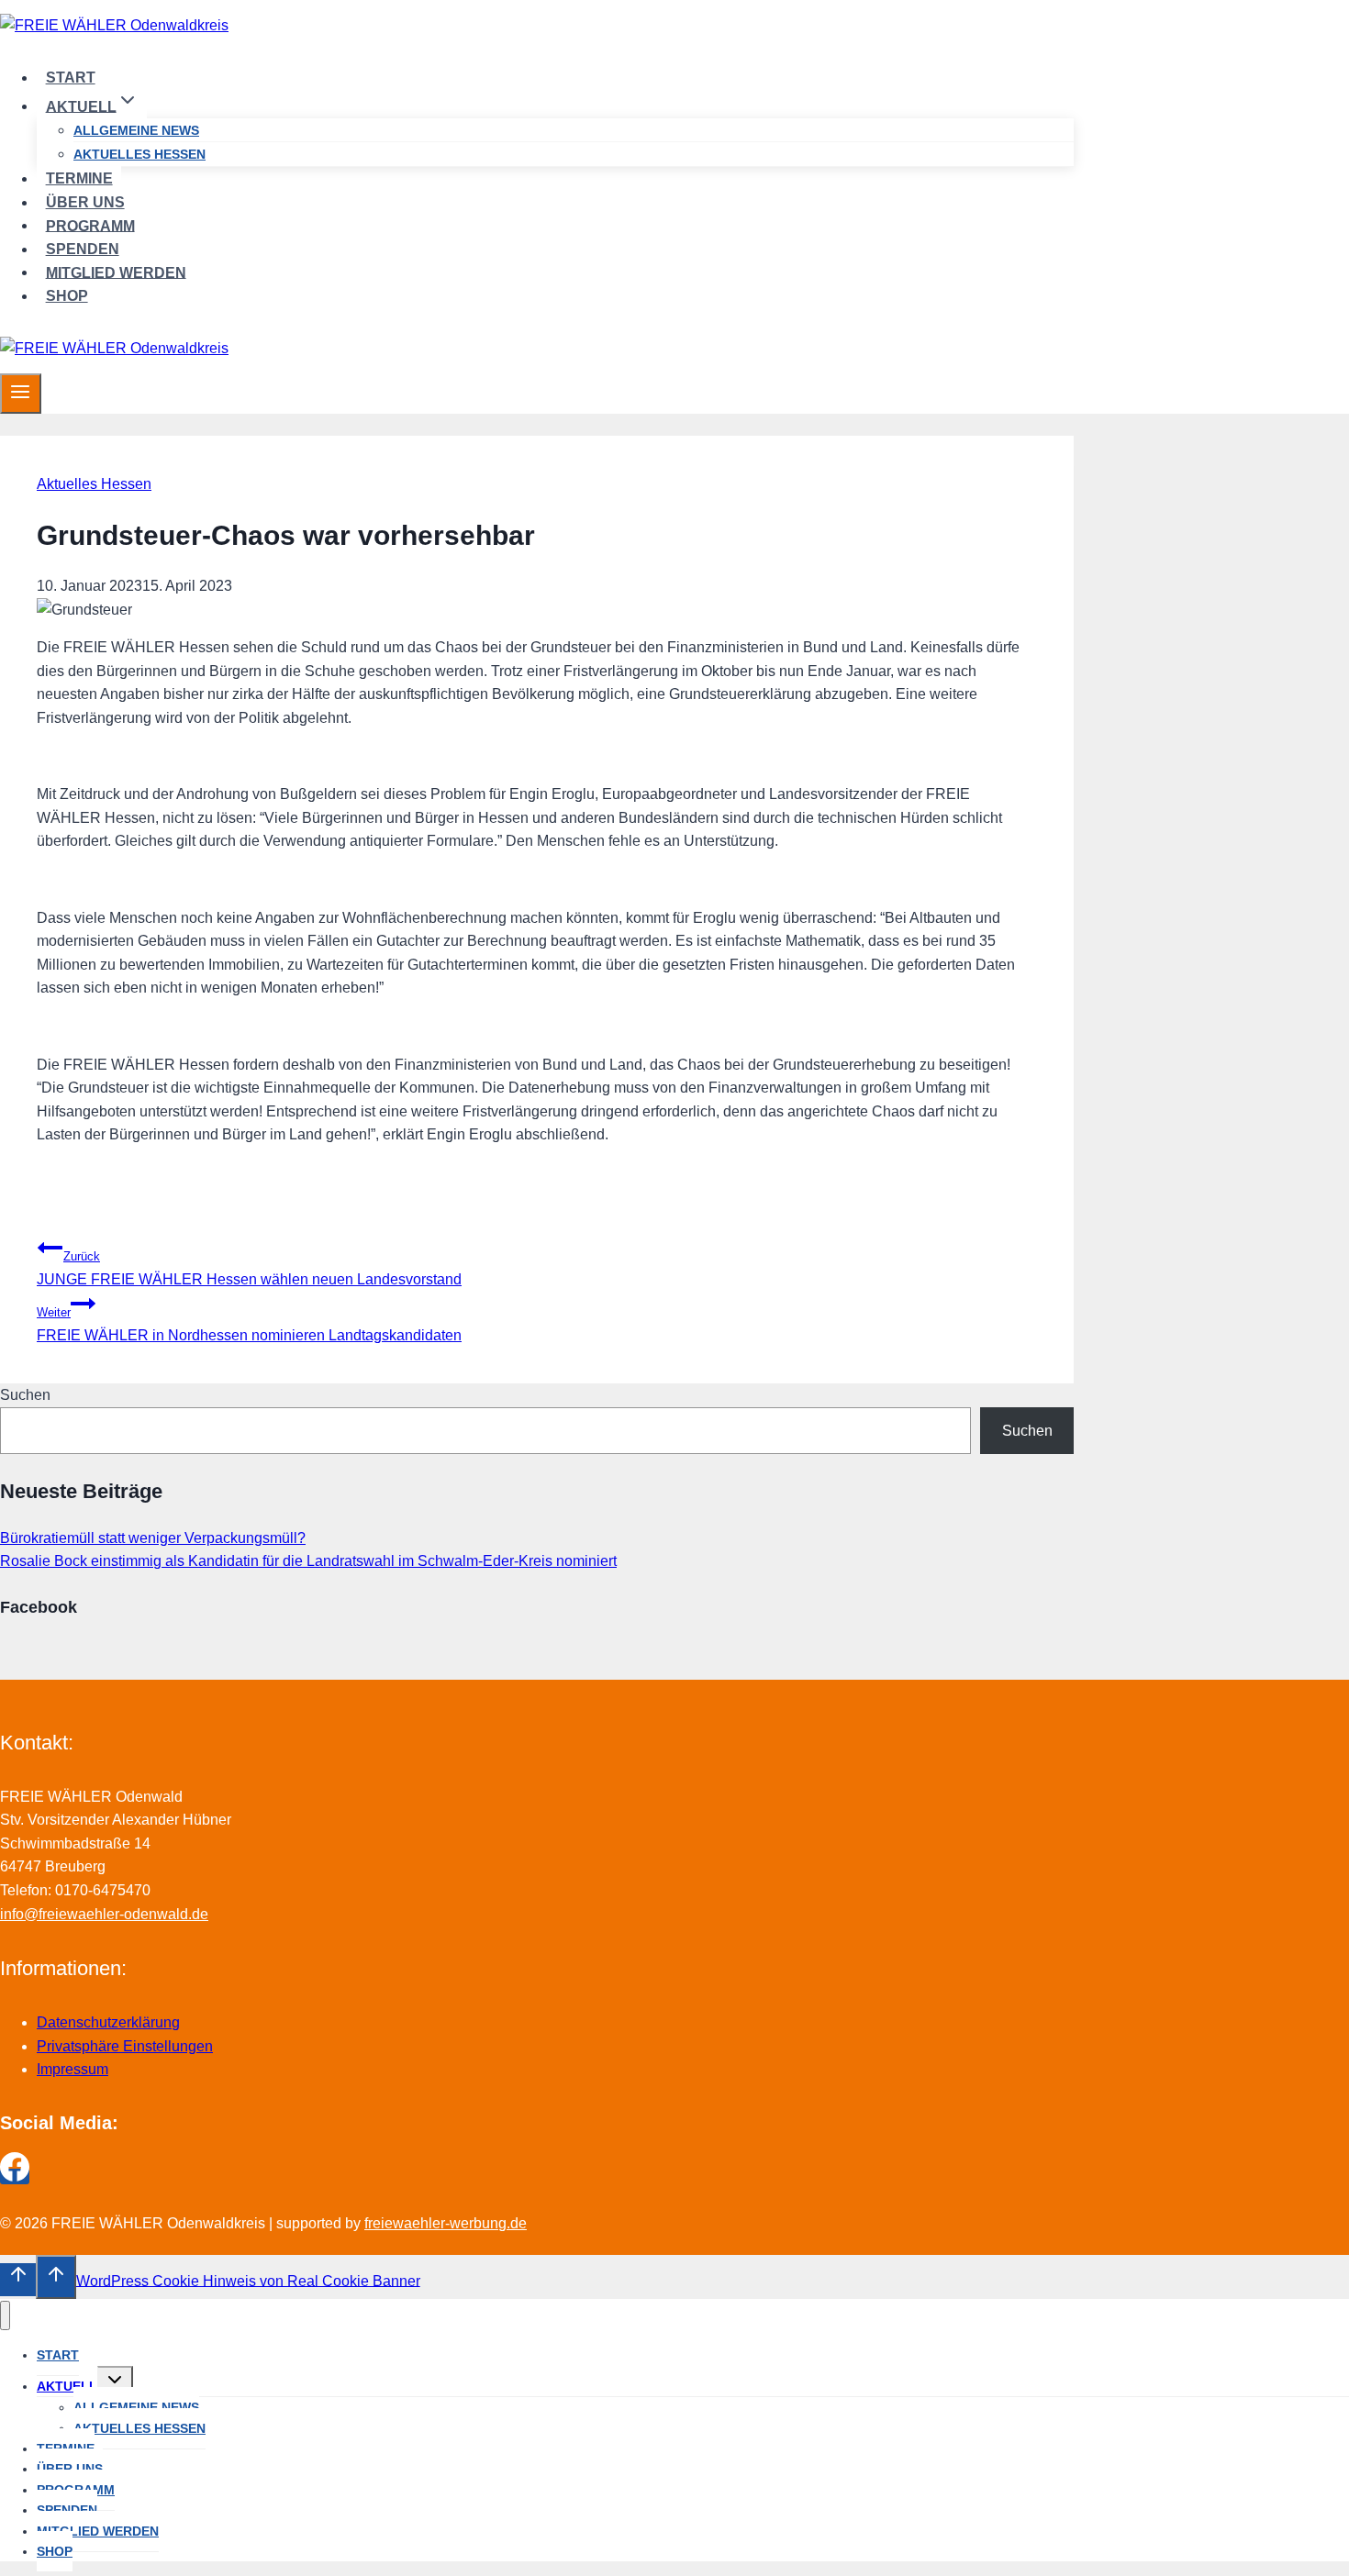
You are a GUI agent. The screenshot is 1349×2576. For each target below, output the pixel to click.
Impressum (72, 2069)
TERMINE (79, 178)
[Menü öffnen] (21, 394)
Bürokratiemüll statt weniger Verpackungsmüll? (153, 1538)
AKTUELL (67, 2386)
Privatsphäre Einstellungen (125, 2046)
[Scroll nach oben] (18, 2280)
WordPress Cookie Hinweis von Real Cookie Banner (248, 2280)
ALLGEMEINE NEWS (136, 130)
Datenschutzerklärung (108, 2022)
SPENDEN (83, 249)
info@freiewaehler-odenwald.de (104, 1914)
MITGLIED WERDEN (116, 272)
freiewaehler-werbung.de (446, 2223)
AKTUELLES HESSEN (139, 154)
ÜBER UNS (85, 202)
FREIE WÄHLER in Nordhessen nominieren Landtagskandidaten (249, 1324)
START (71, 78)
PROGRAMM (90, 225)
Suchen (25, 1395)
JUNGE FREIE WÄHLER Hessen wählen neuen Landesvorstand (249, 1268)
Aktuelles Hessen (94, 484)
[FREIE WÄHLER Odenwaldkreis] (114, 25)
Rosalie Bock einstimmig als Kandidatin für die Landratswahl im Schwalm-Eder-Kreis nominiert (308, 1561)
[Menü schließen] (5, 2316)
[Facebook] (15, 2176)
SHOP (67, 296)
